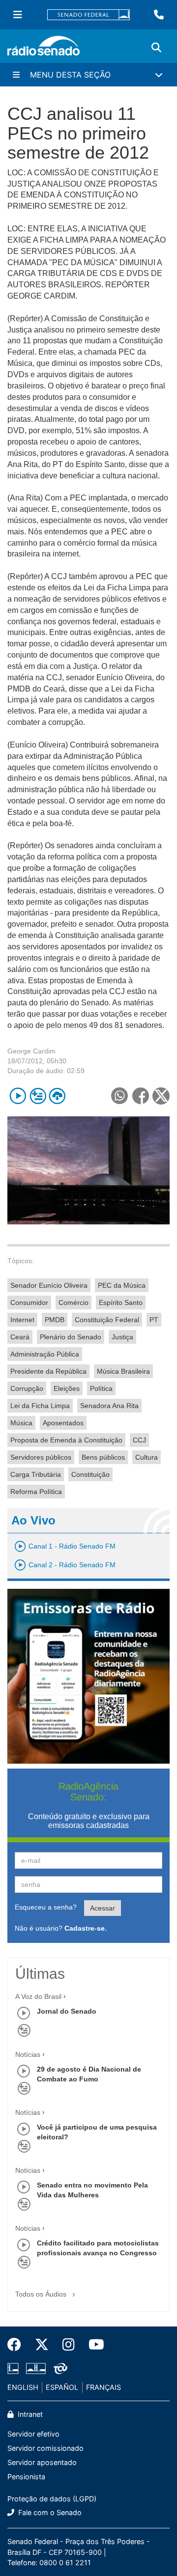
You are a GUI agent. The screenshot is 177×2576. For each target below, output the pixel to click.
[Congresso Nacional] (36, 2369)
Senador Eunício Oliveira (49, 1285)
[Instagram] (69, 2345)
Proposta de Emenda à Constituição (66, 1440)
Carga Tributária (36, 1474)
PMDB (55, 1320)
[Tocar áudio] (18, 1096)
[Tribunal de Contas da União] (59, 2369)
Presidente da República (48, 1371)
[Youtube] (93, 2345)
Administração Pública (45, 1354)
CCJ (139, 1440)
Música (21, 1423)
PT (154, 1320)
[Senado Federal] (88, 15)
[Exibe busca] (156, 48)
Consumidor (29, 1302)
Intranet (29, 2414)
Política (101, 1388)
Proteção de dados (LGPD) (52, 2499)
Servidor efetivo (33, 2434)
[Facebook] (18, 2345)
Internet (22, 1320)
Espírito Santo (121, 1302)
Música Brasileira (123, 1371)
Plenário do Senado (71, 1337)
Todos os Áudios (42, 2294)
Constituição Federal (107, 1320)
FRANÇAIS (103, 2387)
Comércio (74, 1302)
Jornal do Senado (67, 2011)
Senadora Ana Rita (109, 1406)
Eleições (67, 1388)
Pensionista (26, 2477)
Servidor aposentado (42, 2462)
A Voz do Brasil (38, 1996)
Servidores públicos (41, 1457)
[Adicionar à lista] (38, 1096)
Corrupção (27, 1388)
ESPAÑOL (62, 2387)
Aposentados (63, 1423)
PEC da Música (122, 1285)
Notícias (28, 2054)
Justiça (122, 1337)
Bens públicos (103, 1457)
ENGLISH (23, 2387)
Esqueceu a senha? (46, 1907)
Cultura (147, 1457)
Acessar (103, 1908)
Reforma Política (36, 1492)
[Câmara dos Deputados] (15, 2369)
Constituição (90, 1474)
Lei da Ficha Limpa (40, 1406)
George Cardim (31, 1051)
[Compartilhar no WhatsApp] (119, 1096)
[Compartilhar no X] (161, 1096)
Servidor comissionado (45, 2448)
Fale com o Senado (49, 2512)
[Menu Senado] (18, 15)
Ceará (20, 1337)
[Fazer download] (57, 1096)
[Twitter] (42, 2345)
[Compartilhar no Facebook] (140, 1096)
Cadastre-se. (86, 1928)
